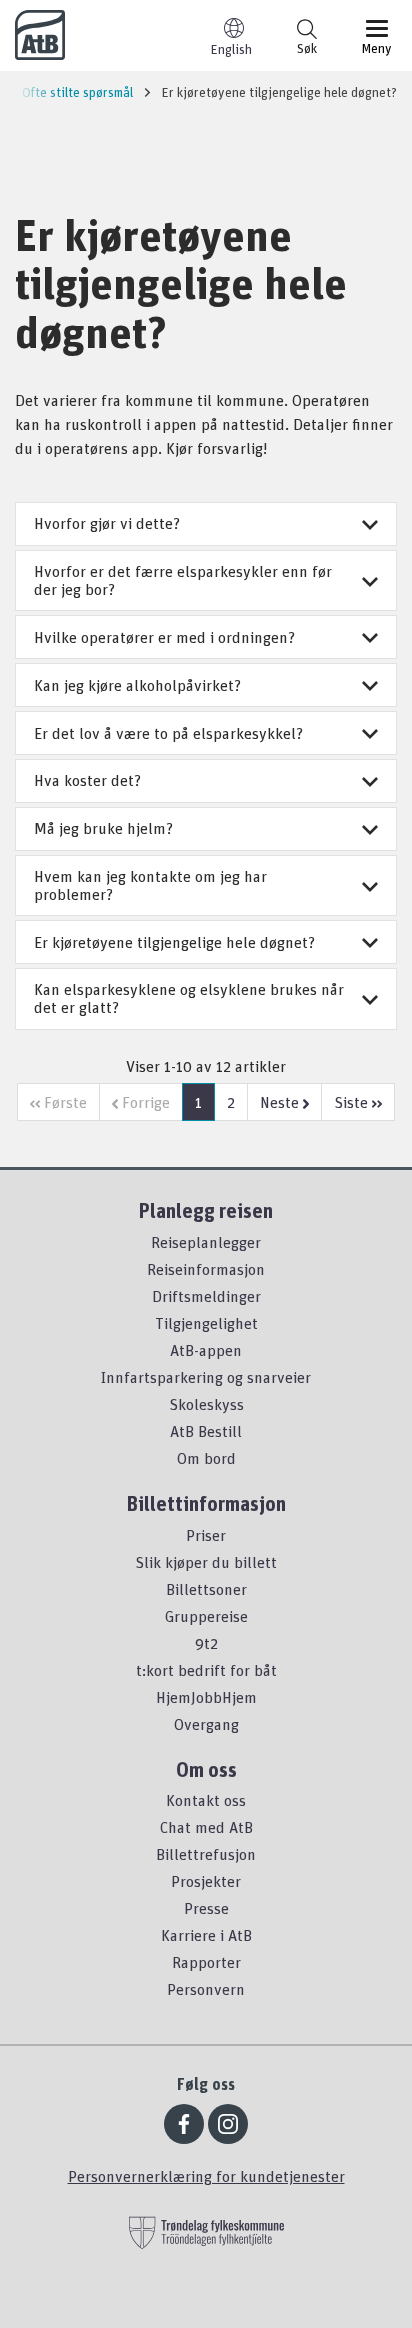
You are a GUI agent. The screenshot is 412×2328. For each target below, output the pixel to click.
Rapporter (206, 1962)
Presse (206, 1908)
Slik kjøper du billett (206, 1562)
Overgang (206, 1724)
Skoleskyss (206, 1404)
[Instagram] (228, 2124)
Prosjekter (206, 1881)
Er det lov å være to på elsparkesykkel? (168, 733)
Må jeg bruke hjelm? (103, 828)
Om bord (206, 1458)
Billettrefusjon (206, 1854)
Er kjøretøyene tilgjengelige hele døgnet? (174, 942)
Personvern (206, 1989)
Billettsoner (206, 1589)
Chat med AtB (206, 1827)
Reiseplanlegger (206, 1242)
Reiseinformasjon (206, 1269)
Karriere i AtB (206, 1935)
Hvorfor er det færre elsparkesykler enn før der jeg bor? (183, 580)
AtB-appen (206, 1350)
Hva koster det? (87, 780)
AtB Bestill (206, 1431)
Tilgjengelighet (206, 1323)
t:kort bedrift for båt (206, 1670)
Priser (206, 1535)
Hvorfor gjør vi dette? (107, 523)
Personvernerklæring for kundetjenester (206, 2176)
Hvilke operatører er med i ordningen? (164, 637)
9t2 (206, 1643)
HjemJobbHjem (206, 1697)
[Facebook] (184, 2124)
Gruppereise (206, 1616)
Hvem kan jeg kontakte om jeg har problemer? (150, 885)
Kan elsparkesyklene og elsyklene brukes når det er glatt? (189, 998)
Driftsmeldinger (206, 1296)
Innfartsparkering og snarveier (206, 1377)
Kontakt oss (206, 1800)
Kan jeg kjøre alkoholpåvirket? (137, 685)
